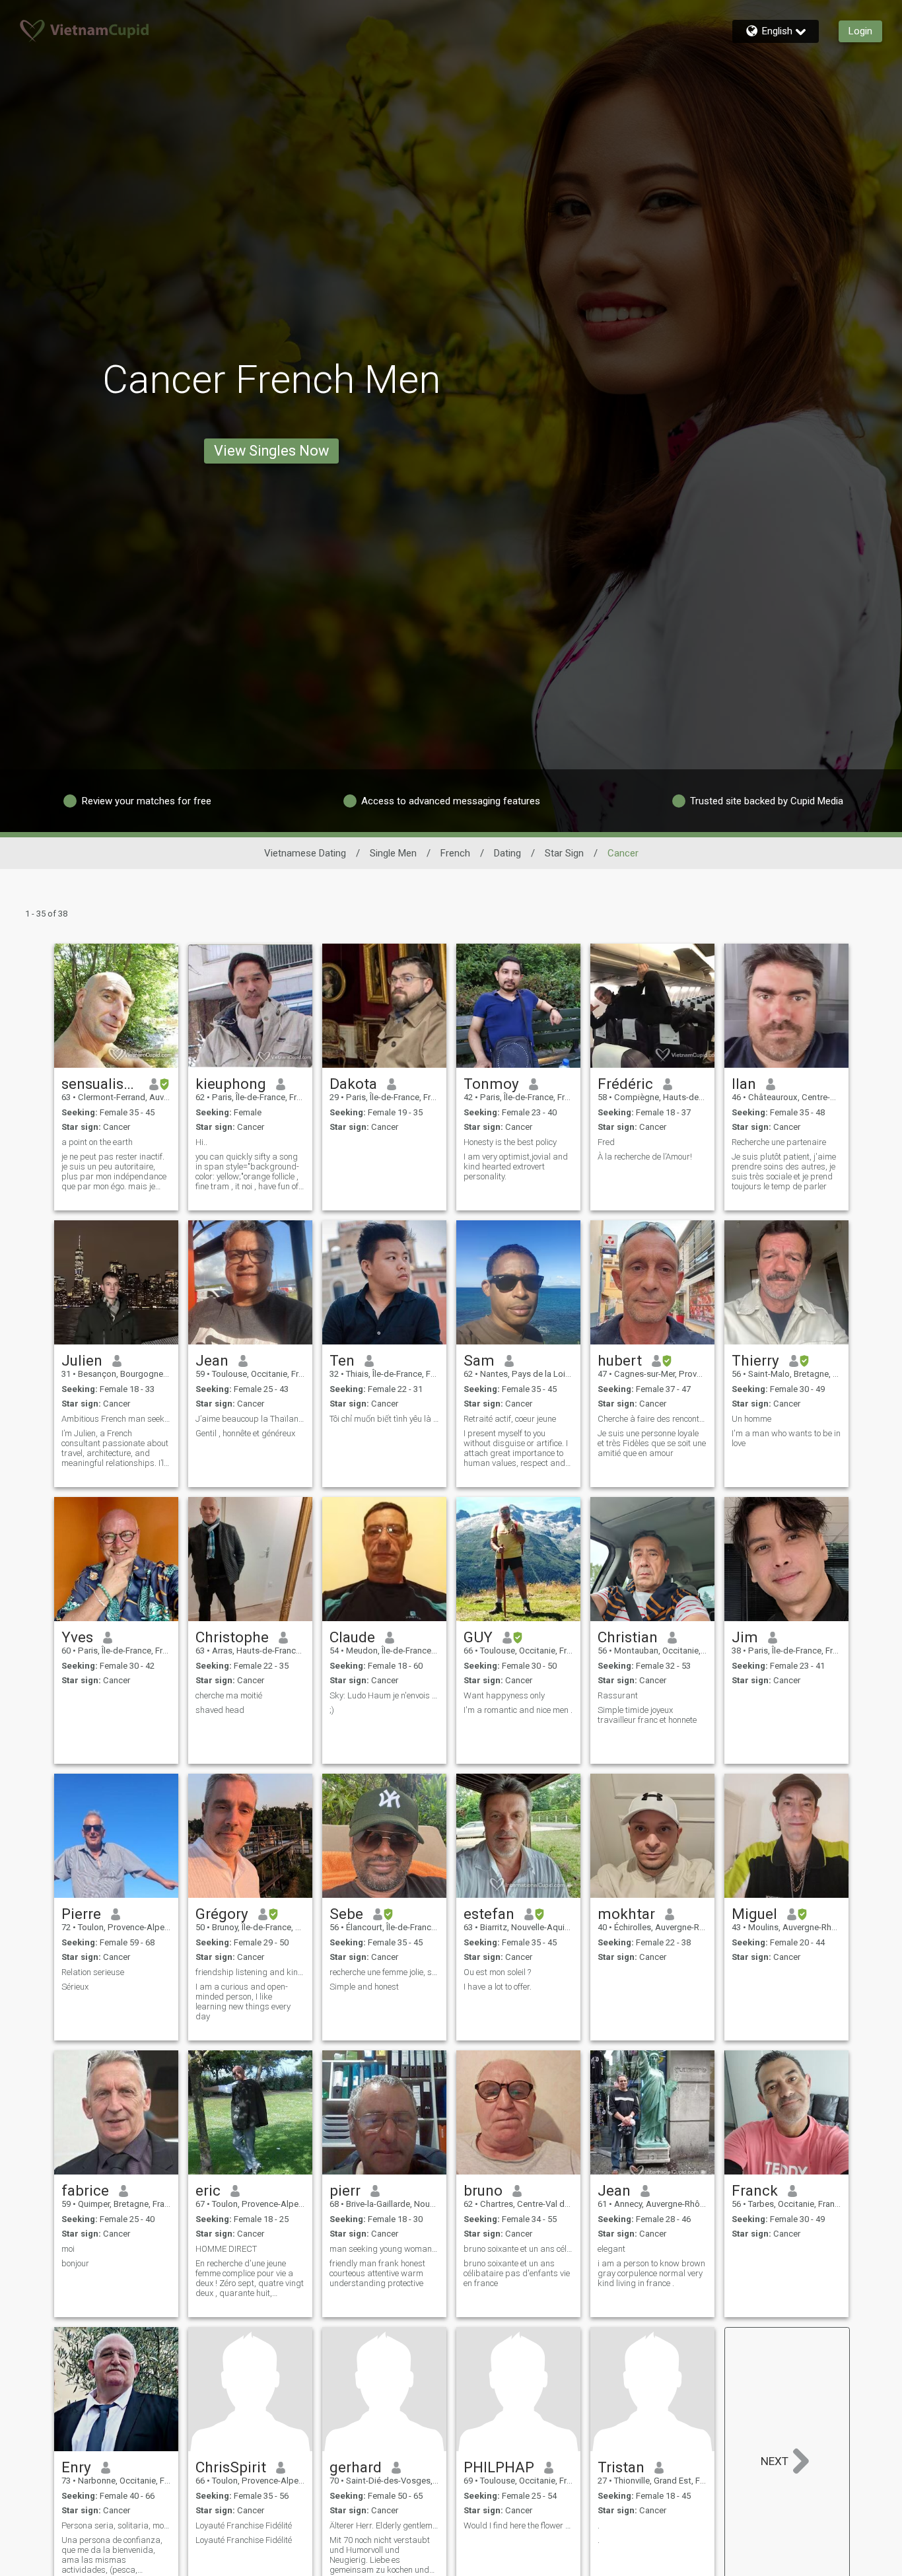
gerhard (356, 2467)
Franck (755, 2190)
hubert (620, 1360)
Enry (76, 2467)
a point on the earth (97, 1142)
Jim (745, 1637)
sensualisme (101, 1084)
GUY (478, 1637)
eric (208, 2190)
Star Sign (564, 853)
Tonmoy (491, 1084)
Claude (352, 1637)
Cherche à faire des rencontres (652, 1419)
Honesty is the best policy (510, 1142)
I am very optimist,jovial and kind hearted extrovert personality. (516, 1166)
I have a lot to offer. (498, 1987)
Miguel (754, 1914)
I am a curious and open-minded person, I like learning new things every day (243, 2002)
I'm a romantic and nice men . (518, 1710)
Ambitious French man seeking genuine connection (116, 1419)
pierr (345, 2190)
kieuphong (231, 1084)
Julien (82, 1360)
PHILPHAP (499, 2467)
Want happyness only (504, 1695)
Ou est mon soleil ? (497, 1972)
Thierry (755, 1360)
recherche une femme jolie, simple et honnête (384, 1972)
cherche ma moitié (229, 1695)
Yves (77, 1637)
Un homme (751, 1419)
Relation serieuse (93, 1972)
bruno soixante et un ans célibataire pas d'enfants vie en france (517, 2273)
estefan (489, 1914)
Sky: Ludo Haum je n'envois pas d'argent (384, 1695)
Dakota (353, 1084)
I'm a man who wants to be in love (786, 1438)
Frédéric (625, 1084)
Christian (628, 1637)
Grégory (222, 1914)
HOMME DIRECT (226, 2249)
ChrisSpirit (231, 2467)
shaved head (220, 1710)
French (455, 853)
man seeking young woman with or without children (384, 2249)
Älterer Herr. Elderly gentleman (384, 2525)
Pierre (81, 1914)
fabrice (85, 2190)
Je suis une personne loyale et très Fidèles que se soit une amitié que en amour (652, 1443)
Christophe (232, 1637)
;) (332, 1710)
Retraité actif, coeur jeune (510, 1419)
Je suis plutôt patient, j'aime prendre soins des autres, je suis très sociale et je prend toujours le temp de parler (784, 1171)
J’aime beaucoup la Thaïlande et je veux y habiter (250, 1419)
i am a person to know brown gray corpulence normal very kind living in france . (651, 2273)
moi (68, 2249)
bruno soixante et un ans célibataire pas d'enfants (518, 2249)
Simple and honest (364, 1987)
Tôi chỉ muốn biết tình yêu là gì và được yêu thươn (384, 1419)
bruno (483, 2190)
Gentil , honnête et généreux (245, 1433)
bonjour (75, 2263)
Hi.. (201, 1142)
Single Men (393, 853)
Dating (507, 853)
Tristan (621, 2467)
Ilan (744, 1084)
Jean (212, 1360)
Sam (479, 1360)
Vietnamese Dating (305, 853)
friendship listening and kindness (250, 1972)
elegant (611, 2249)
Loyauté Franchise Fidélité (244, 2525)
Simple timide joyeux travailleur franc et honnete (647, 1715)
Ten (342, 1360)
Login (860, 31)
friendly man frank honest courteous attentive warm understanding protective (377, 2273)
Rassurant (618, 1695)
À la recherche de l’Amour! (645, 1157)
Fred (606, 1142)
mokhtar (626, 1914)
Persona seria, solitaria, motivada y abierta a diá (116, 2525)
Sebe (346, 1914)
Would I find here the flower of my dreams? (518, 2525)
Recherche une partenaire (779, 1142)
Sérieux (75, 1987)
